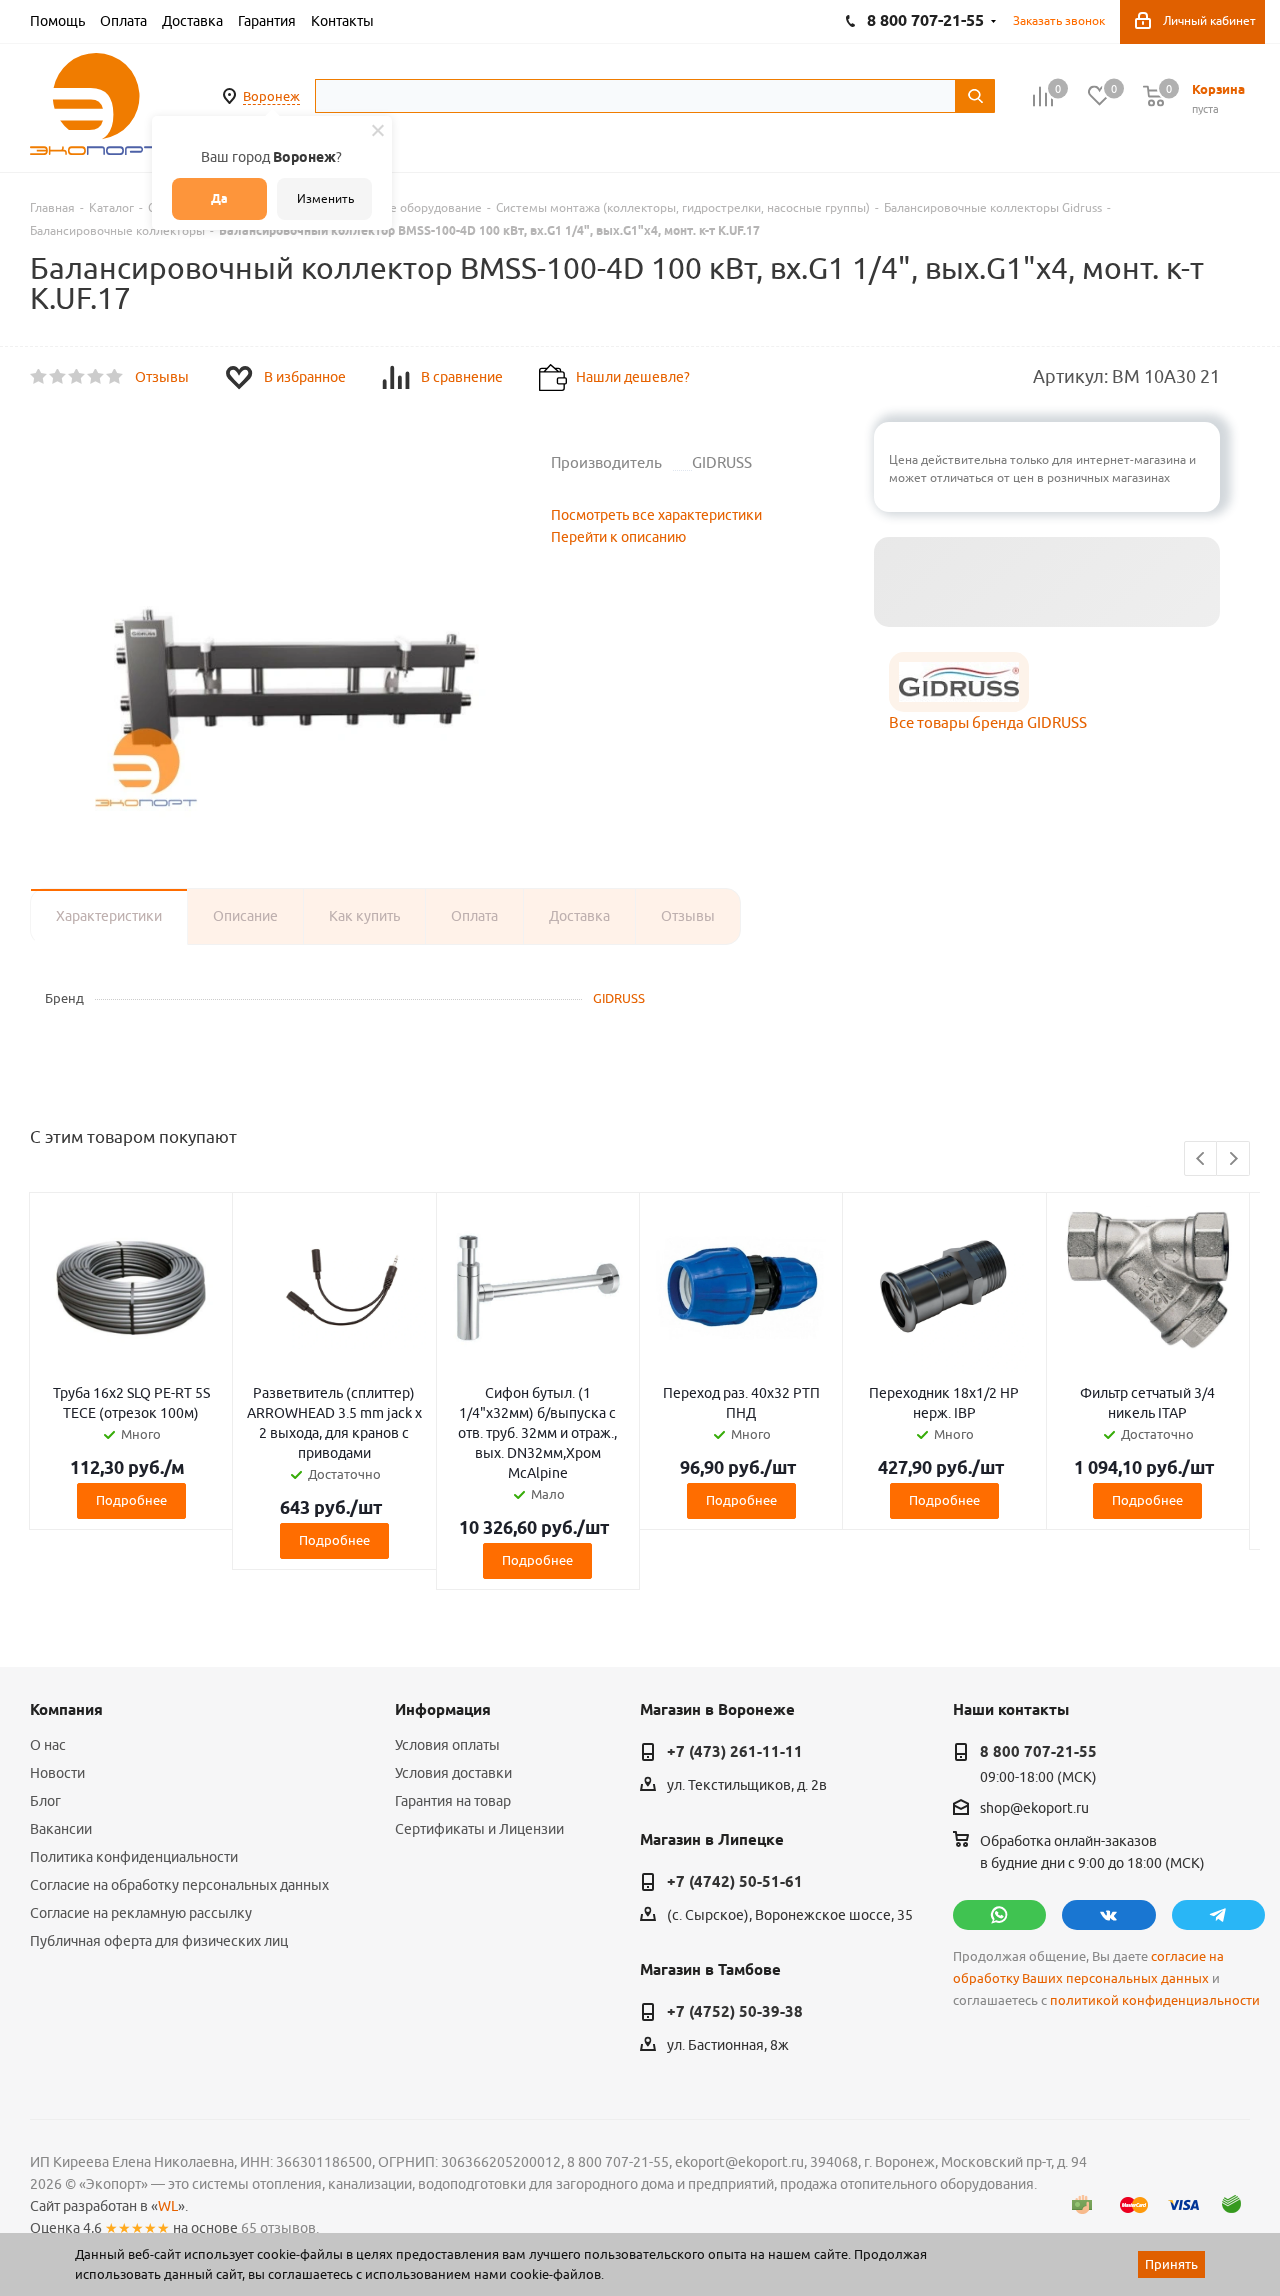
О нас (48, 1745)
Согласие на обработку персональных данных (179, 1885)
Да (219, 198)
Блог (45, 1801)
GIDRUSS (619, 998)
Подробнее (131, 1500)
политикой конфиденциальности (1155, 2000)
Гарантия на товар (453, 1801)
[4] (96, 377)
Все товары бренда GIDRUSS (988, 722)
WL (168, 2206)
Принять (1171, 2264)
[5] (115, 377)
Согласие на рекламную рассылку (141, 1913)
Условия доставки (453, 1773)
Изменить (325, 198)
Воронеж (271, 96)
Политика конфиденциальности (134, 1857)
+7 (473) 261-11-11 (735, 1752)
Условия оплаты (447, 1745)
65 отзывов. (280, 2228)
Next (1233, 1159)
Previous (1201, 1159)
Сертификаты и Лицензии (479, 1829)
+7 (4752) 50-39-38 (735, 2012)
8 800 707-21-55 (1038, 1752)
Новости (57, 1773)
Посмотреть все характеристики (656, 515)
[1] (39, 377)
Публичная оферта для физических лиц (159, 1941)
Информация (443, 1710)
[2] (58, 377)
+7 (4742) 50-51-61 (735, 1882)
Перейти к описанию (618, 537)
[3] (77, 377)
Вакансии (61, 1829)
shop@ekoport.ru (1034, 1809)
